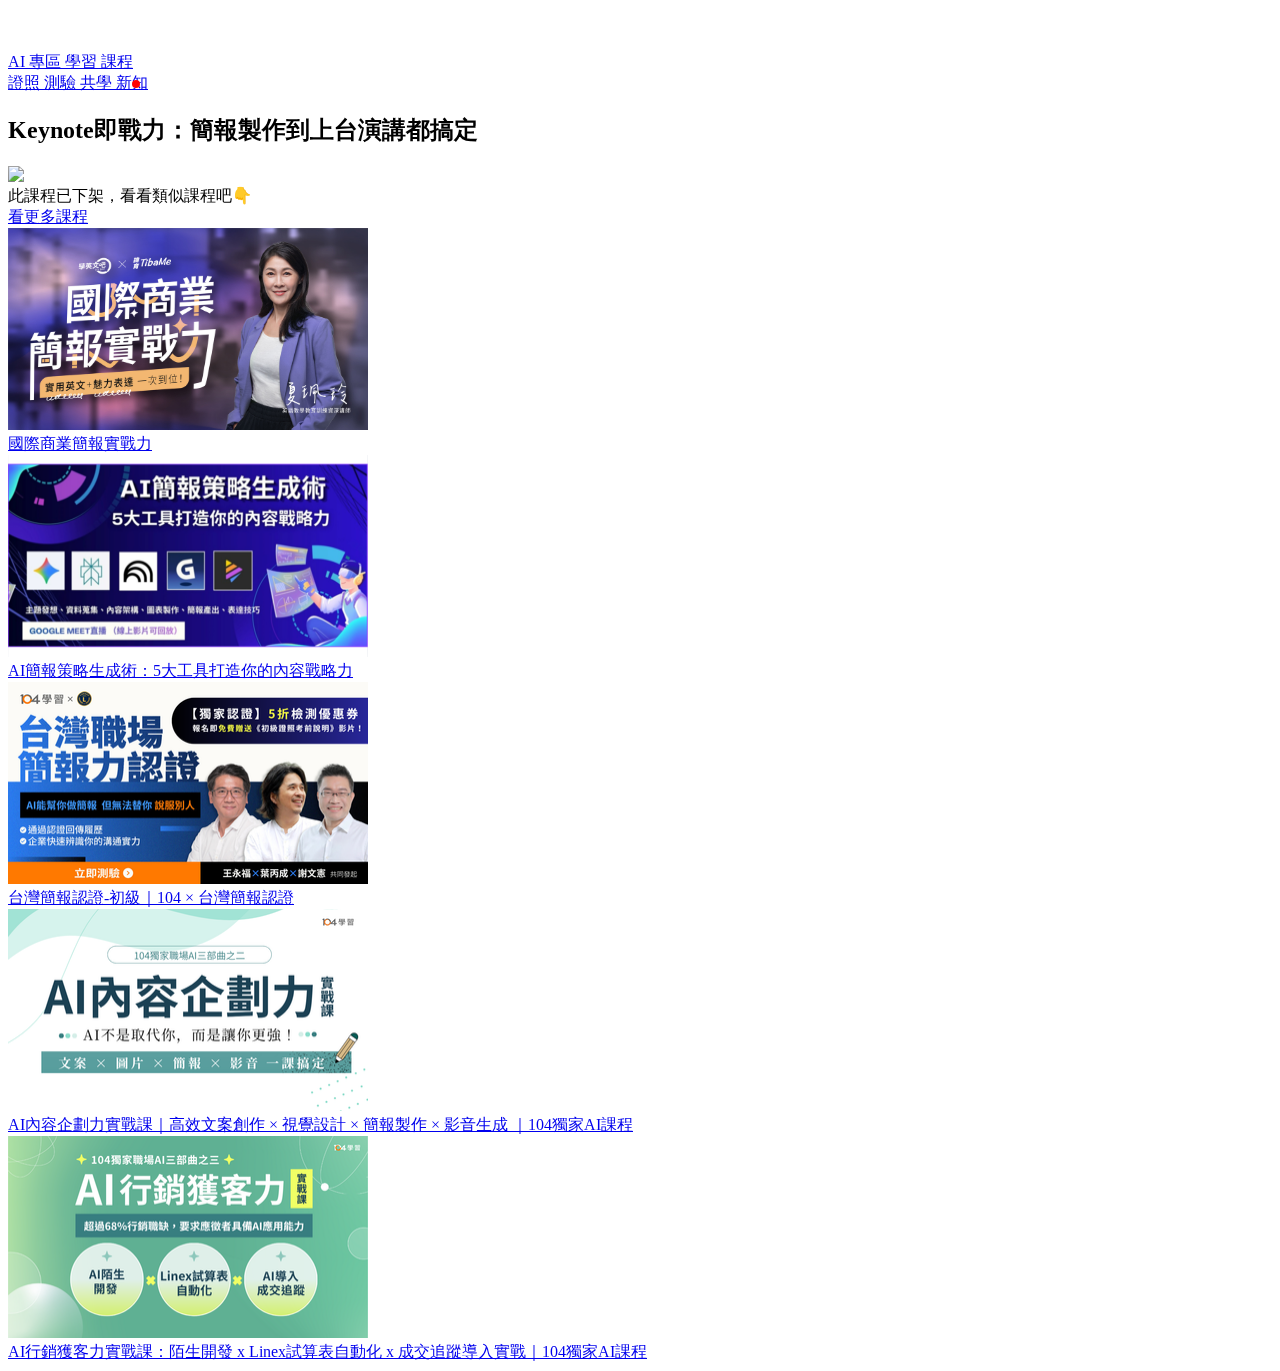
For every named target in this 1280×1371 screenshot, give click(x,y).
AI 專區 (36, 61)
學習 (83, 61)
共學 (98, 82)
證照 (26, 82)
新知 (132, 82)
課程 (117, 61)
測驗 (62, 82)
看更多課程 (48, 216)
